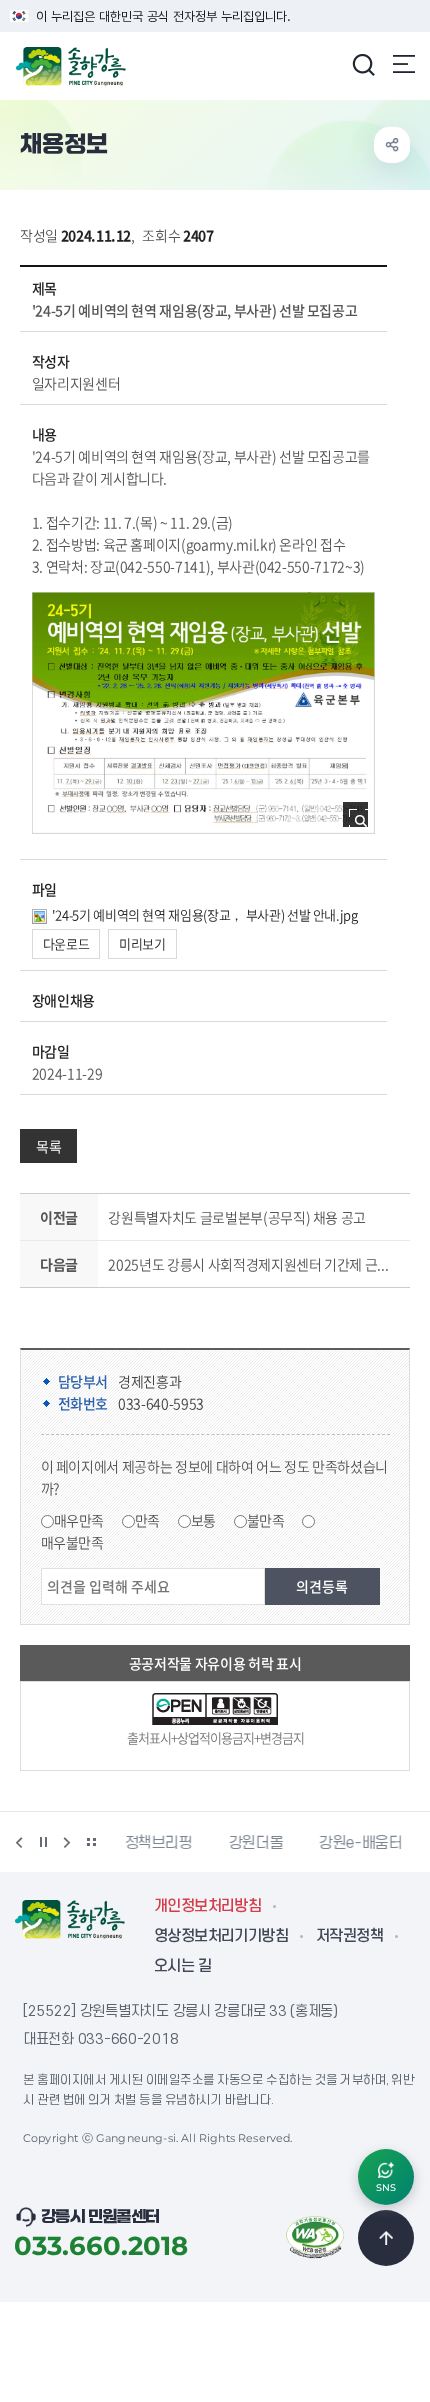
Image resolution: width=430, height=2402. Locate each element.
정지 (43, 1842)
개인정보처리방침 (207, 1906)
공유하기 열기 (392, 145)
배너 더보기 (91, 1842)
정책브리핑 (158, 1843)
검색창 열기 (363, 64)
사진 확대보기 (361, 820)
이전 (19, 1842)
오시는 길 (182, 1966)
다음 (67, 1842)
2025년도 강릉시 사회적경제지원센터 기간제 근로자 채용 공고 (254, 1264)
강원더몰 (255, 1843)
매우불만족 (72, 1542)
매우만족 (79, 1520)
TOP (386, 2238)
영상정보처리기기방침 (221, 1936)
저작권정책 (349, 1936)
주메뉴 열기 (404, 64)
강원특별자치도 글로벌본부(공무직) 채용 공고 (237, 1217)
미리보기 (142, 943)
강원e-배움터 (359, 1843)
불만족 (266, 1520)
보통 (203, 1520)
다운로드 (66, 943)
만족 (147, 1520)
